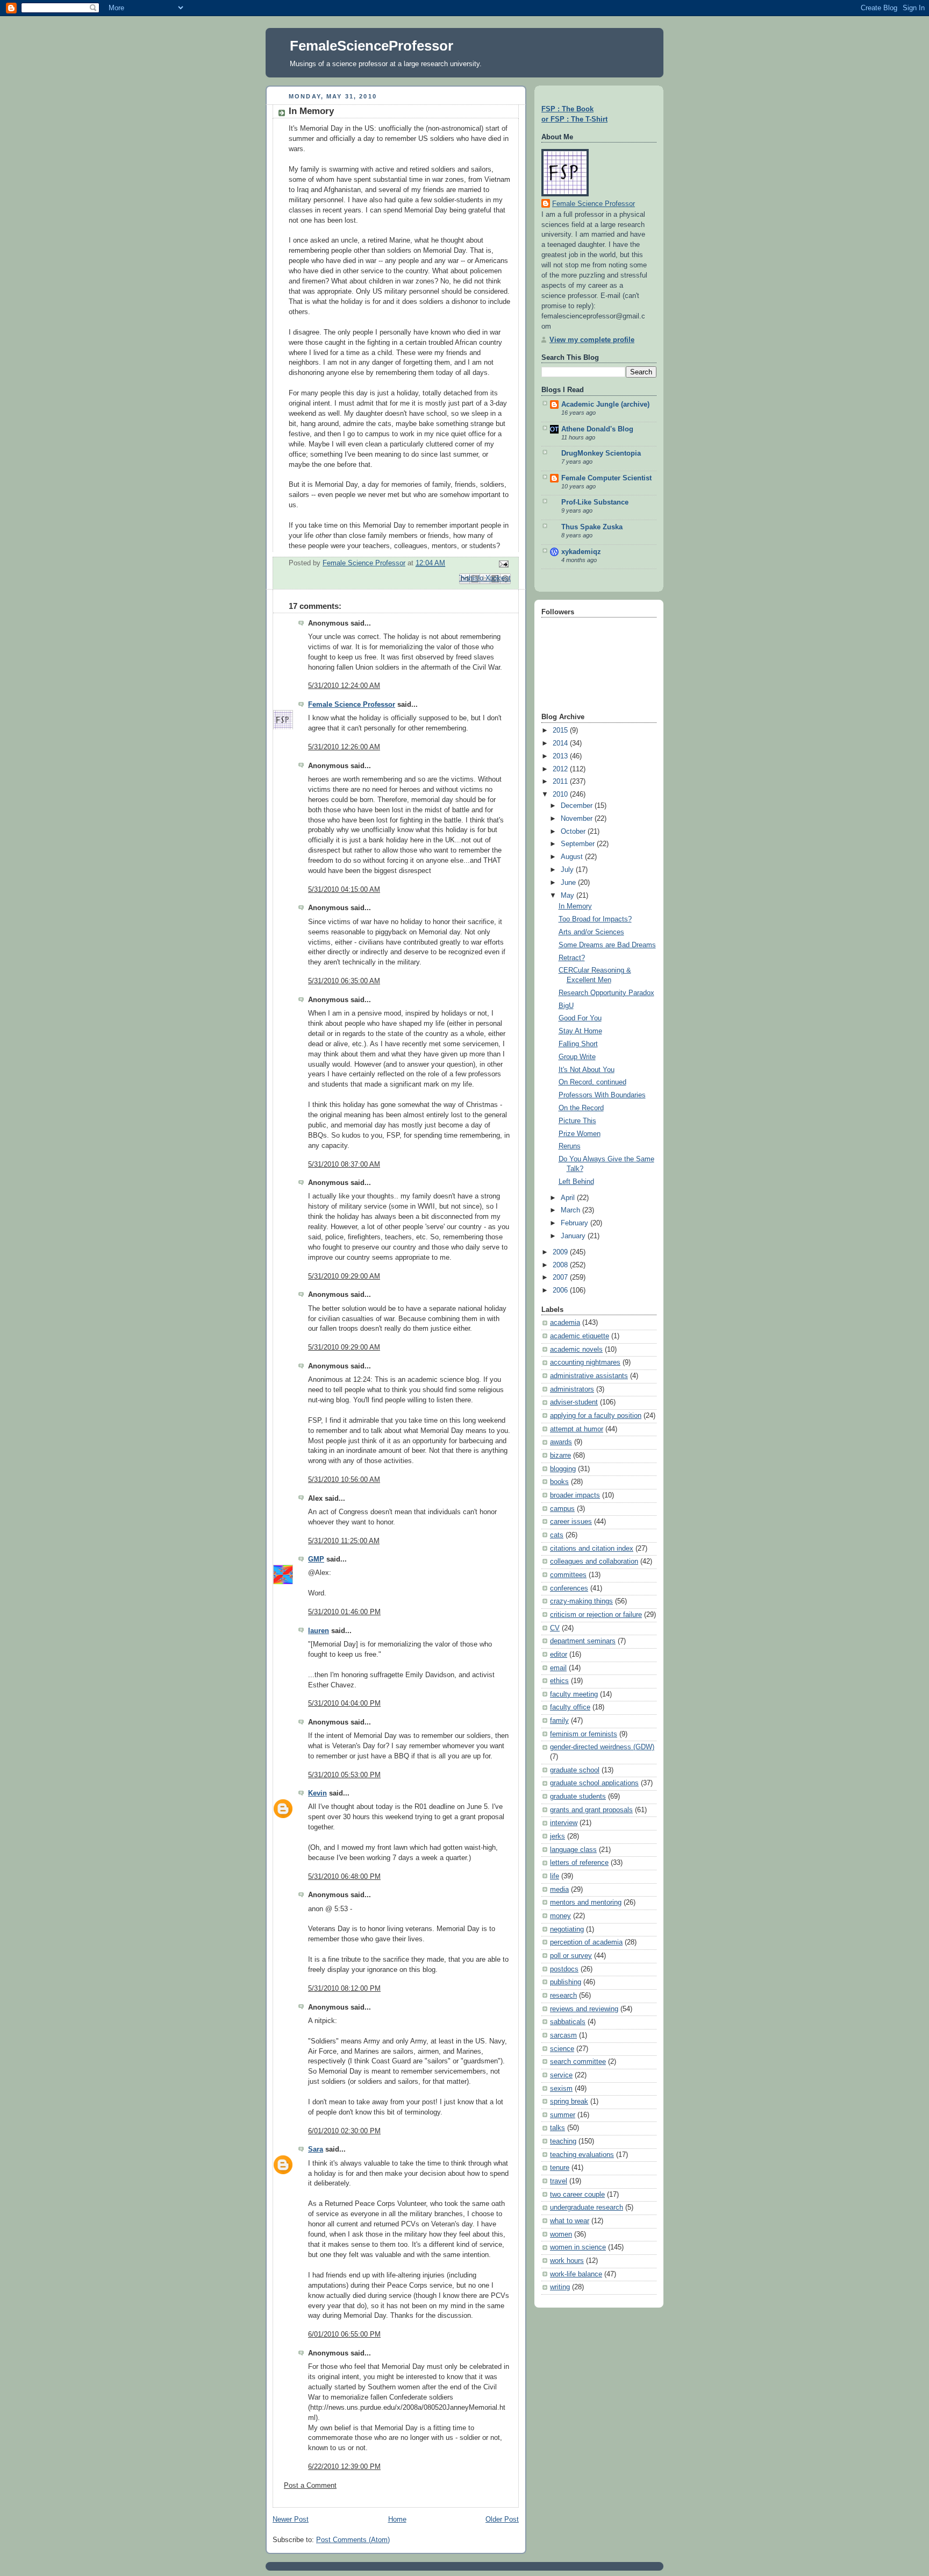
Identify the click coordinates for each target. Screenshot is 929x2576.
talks (558, 2128)
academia (565, 1323)
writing (560, 2287)
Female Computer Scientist (606, 478)
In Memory (575, 906)
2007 (561, 1278)
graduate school (575, 1770)
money (560, 1916)
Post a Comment (310, 2486)
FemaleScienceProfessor (371, 46)
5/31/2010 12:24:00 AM (344, 686)
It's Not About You (587, 1070)
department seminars (583, 1641)
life (555, 1876)
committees (568, 1575)
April (569, 1198)
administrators (572, 1389)
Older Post (502, 2520)
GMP (316, 1559)
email (558, 1668)
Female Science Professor (352, 705)
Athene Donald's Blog (597, 429)
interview (564, 1823)
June (569, 883)
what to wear (570, 2221)
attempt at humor (577, 1429)
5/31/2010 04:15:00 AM (344, 890)
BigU (566, 1006)
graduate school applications (594, 1783)
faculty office (570, 1707)
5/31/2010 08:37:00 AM (344, 1165)
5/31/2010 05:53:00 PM (344, 1775)
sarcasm (563, 2035)
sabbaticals (568, 2022)
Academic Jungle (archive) (605, 405)
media (559, 1890)
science (562, 2049)
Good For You (580, 1018)
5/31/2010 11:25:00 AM (344, 1541)
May (569, 896)
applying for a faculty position (596, 1416)
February (576, 1223)
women (561, 2234)
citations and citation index (592, 1549)
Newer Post (291, 2520)
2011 (561, 782)
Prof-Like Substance (595, 502)
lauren (319, 1631)
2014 (561, 743)
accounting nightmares (585, 1362)
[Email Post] (502, 564)
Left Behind (576, 1182)
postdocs (564, 1969)
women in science (578, 2247)
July (568, 870)
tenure (560, 2168)
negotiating (567, 1929)
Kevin (317, 1793)
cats (557, 1535)
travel (559, 2181)
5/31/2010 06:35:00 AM (344, 981)
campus (562, 1509)
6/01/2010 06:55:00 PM (344, 2334)
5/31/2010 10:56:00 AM (344, 1480)
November (578, 819)
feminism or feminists (584, 1734)
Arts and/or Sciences (591, 932)
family (559, 1721)
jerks (558, 1836)
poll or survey (571, 1956)
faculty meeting (574, 1694)
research (563, 1996)
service (561, 2075)
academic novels (576, 1350)
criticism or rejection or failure (596, 1615)
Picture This (577, 1121)
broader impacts (575, 1495)
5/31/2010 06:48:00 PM (344, 1877)
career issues (571, 1522)
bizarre (560, 1456)
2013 (561, 756)
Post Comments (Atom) (353, 2540)
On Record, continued (592, 1082)
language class (573, 1850)
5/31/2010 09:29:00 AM (344, 1276)
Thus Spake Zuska (592, 527)
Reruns (570, 1146)
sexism (561, 2089)
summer (563, 2115)
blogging (563, 1469)
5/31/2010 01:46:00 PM (344, 1612)
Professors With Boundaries (602, 1095)
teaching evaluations (582, 2155)
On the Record (581, 1108)
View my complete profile (592, 340)
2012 (561, 769)
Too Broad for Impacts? (595, 919)
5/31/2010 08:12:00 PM (344, 1989)
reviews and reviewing (584, 2009)
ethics (559, 1681)
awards (561, 1442)
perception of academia (586, 1942)
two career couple (577, 2195)
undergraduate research (587, 2208)
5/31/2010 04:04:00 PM (344, 1704)
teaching (563, 2141)
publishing (566, 1982)
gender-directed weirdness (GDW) (602, 1747)
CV (555, 1628)
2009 (561, 1252)
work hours (567, 2261)
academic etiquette (580, 1336)
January (574, 1236)
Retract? (572, 958)
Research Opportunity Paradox (606, 993)
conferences (569, 1588)
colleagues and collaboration (594, 1562)
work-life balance (576, 2274)
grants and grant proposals (591, 1810)
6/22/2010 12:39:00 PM (344, 2467)
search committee (578, 2062)
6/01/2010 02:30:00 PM (344, 2131)
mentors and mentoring (586, 1903)
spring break (569, 2102)
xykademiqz (581, 552)
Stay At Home (580, 1031)
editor (559, 1655)
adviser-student (574, 1402)
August (573, 857)
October (574, 832)
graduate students (578, 1797)
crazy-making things (581, 1601)
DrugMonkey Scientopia (601, 453)
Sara (316, 2149)
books (559, 1482)
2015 (561, 730)
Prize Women (580, 1134)
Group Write (577, 1057)
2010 (561, 794)
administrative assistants (589, 1376)
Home (397, 2520)
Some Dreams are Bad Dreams (607, 945)
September (579, 844)
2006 (561, 1290)
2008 (561, 1265)
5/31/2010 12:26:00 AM (344, 747)
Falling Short (578, 1044)
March (571, 1210)
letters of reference (579, 1863)
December (578, 806)
